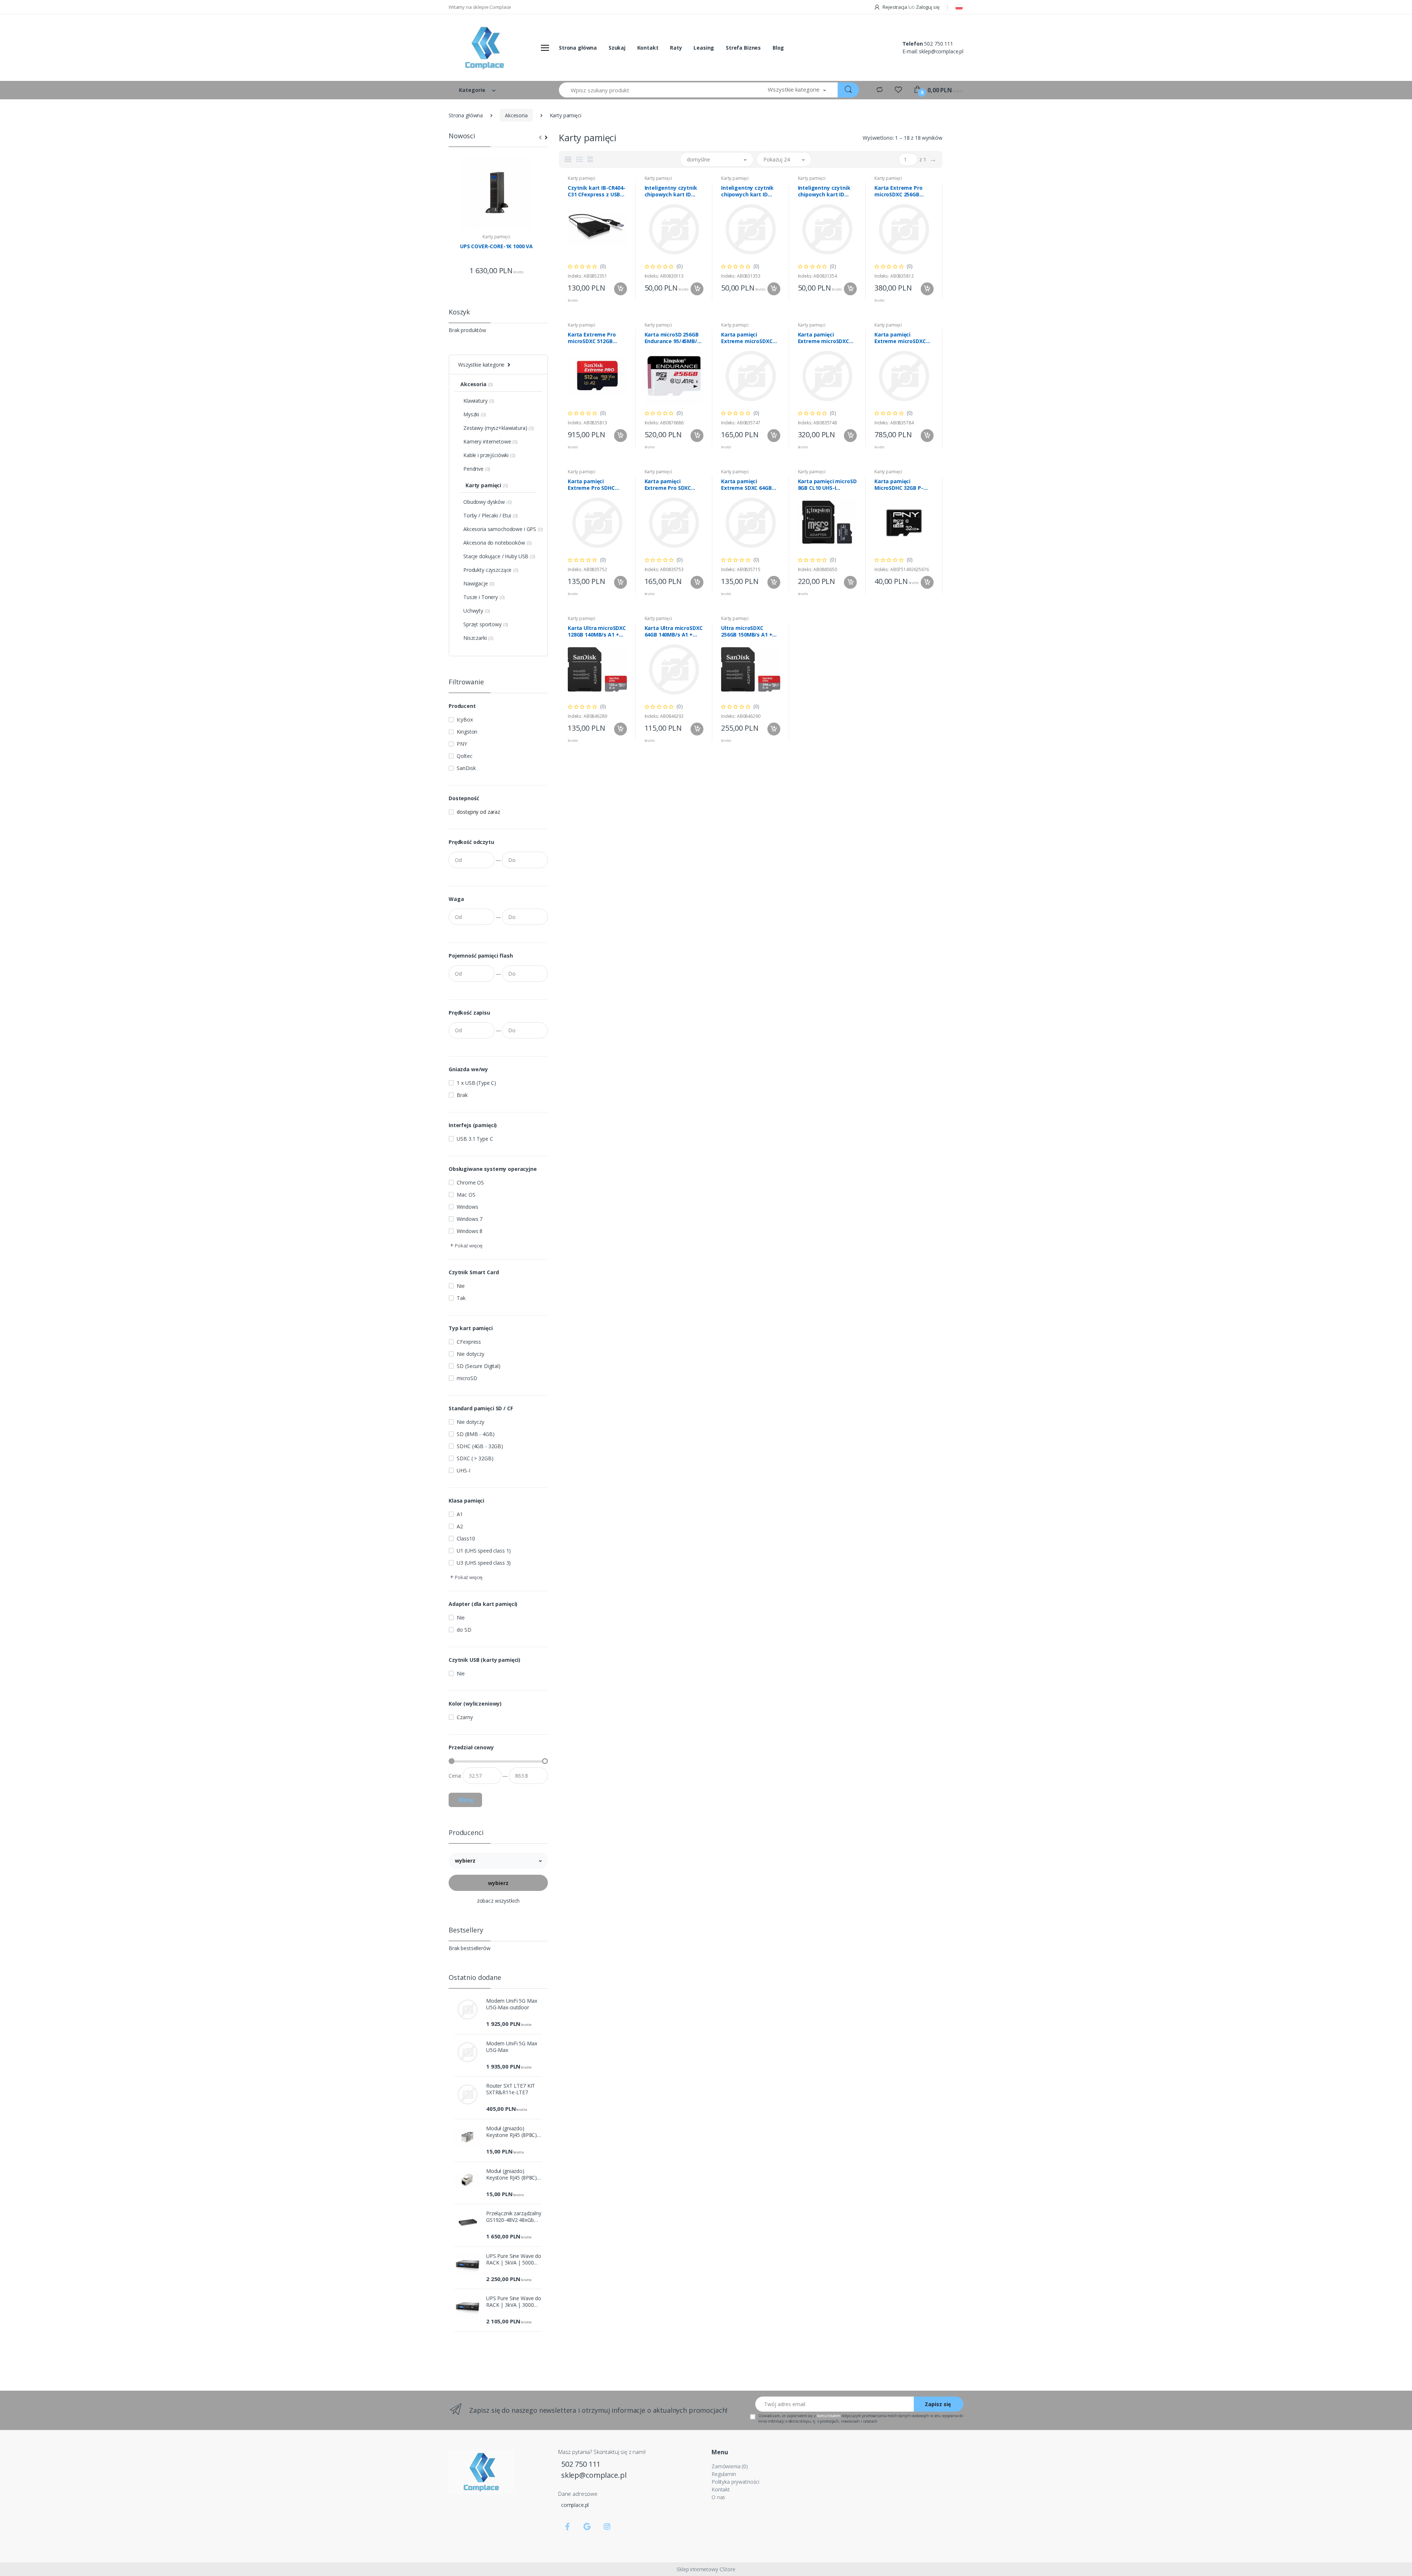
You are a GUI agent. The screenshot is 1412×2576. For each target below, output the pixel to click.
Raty (676, 48)
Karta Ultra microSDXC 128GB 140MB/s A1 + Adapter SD (597, 631)
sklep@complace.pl (941, 51)
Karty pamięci (496, 237)
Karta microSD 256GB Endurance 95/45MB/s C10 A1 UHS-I (672, 338)
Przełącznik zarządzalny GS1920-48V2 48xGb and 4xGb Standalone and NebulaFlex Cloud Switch (514, 2217)
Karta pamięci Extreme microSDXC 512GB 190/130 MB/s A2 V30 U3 (904, 338)
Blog (778, 48)
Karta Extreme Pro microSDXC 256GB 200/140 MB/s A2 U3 (899, 191)
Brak (462, 1095)
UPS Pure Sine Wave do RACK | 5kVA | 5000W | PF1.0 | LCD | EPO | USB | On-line (514, 2259)
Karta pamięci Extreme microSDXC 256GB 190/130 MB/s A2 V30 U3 (827, 338)
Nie (461, 1286)
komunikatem (829, 2416)
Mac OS (466, 1195)
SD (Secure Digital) (478, 1366)
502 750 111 (938, 44)
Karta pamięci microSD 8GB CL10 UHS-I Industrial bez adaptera (827, 485)
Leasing (704, 48)
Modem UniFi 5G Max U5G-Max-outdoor (511, 2004)
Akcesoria (516, 115)
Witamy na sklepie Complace (480, 7)
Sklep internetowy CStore (706, 2569)
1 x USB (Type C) (476, 1083)
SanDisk (466, 768)
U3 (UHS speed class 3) (484, 1563)
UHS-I (463, 1470)
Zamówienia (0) (730, 2466)
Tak (461, 1298)
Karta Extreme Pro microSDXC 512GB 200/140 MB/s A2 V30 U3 (594, 338)
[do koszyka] (621, 289)
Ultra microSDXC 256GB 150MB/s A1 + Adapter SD (747, 631)
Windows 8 (470, 1231)
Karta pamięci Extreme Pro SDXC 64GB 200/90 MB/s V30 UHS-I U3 (672, 485)
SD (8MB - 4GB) (475, 1434)
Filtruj (465, 1800)
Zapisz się (938, 2404)
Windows (467, 1207)
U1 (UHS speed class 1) (484, 1551)
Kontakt (648, 48)
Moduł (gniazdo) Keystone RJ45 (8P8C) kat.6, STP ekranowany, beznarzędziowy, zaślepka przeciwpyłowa (514, 2132)
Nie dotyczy (470, 1354)
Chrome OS (470, 1182)
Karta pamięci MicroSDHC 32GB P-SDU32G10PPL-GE (899, 485)
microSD (467, 1378)
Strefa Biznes (743, 48)
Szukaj (617, 48)
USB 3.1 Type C (475, 1139)
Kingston (467, 732)
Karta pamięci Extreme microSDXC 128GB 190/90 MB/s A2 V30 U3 (749, 338)
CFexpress (469, 1342)
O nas (718, 2497)
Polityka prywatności (735, 2482)
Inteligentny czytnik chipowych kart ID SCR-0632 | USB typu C (673, 191)
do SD (464, 1630)
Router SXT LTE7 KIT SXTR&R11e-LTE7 (511, 2089)
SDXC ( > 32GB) (475, 1458)
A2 (460, 1526)
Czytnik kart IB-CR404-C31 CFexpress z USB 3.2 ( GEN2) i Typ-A (597, 191)
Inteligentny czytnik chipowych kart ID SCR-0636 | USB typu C (826, 191)
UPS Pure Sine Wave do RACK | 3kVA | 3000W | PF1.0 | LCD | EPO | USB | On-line (514, 2302)
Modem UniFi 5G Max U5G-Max (511, 2047)
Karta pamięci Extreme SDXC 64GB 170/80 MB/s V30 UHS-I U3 (749, 485)
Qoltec (464, 756)
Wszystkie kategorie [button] (481, 365)
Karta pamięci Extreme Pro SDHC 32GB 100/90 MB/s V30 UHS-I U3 (596, 485)
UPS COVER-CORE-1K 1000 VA (496, 246)
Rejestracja (895, 7)
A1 (460, 1514)
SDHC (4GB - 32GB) (480, 1446)
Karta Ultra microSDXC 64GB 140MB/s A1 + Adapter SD (674, 631)
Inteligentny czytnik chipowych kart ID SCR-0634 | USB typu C (749, 191)
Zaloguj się (928, 7)
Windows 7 (470, 1219)
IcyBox (465, 719)
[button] (797, 90)
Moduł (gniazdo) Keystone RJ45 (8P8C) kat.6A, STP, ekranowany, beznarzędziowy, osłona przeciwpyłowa (512, 2174)
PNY (462, 744)
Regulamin (724, 2474)
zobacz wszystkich (498, 1901)
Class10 (466, 1538)
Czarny (465, 1717)
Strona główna (578, 48)
